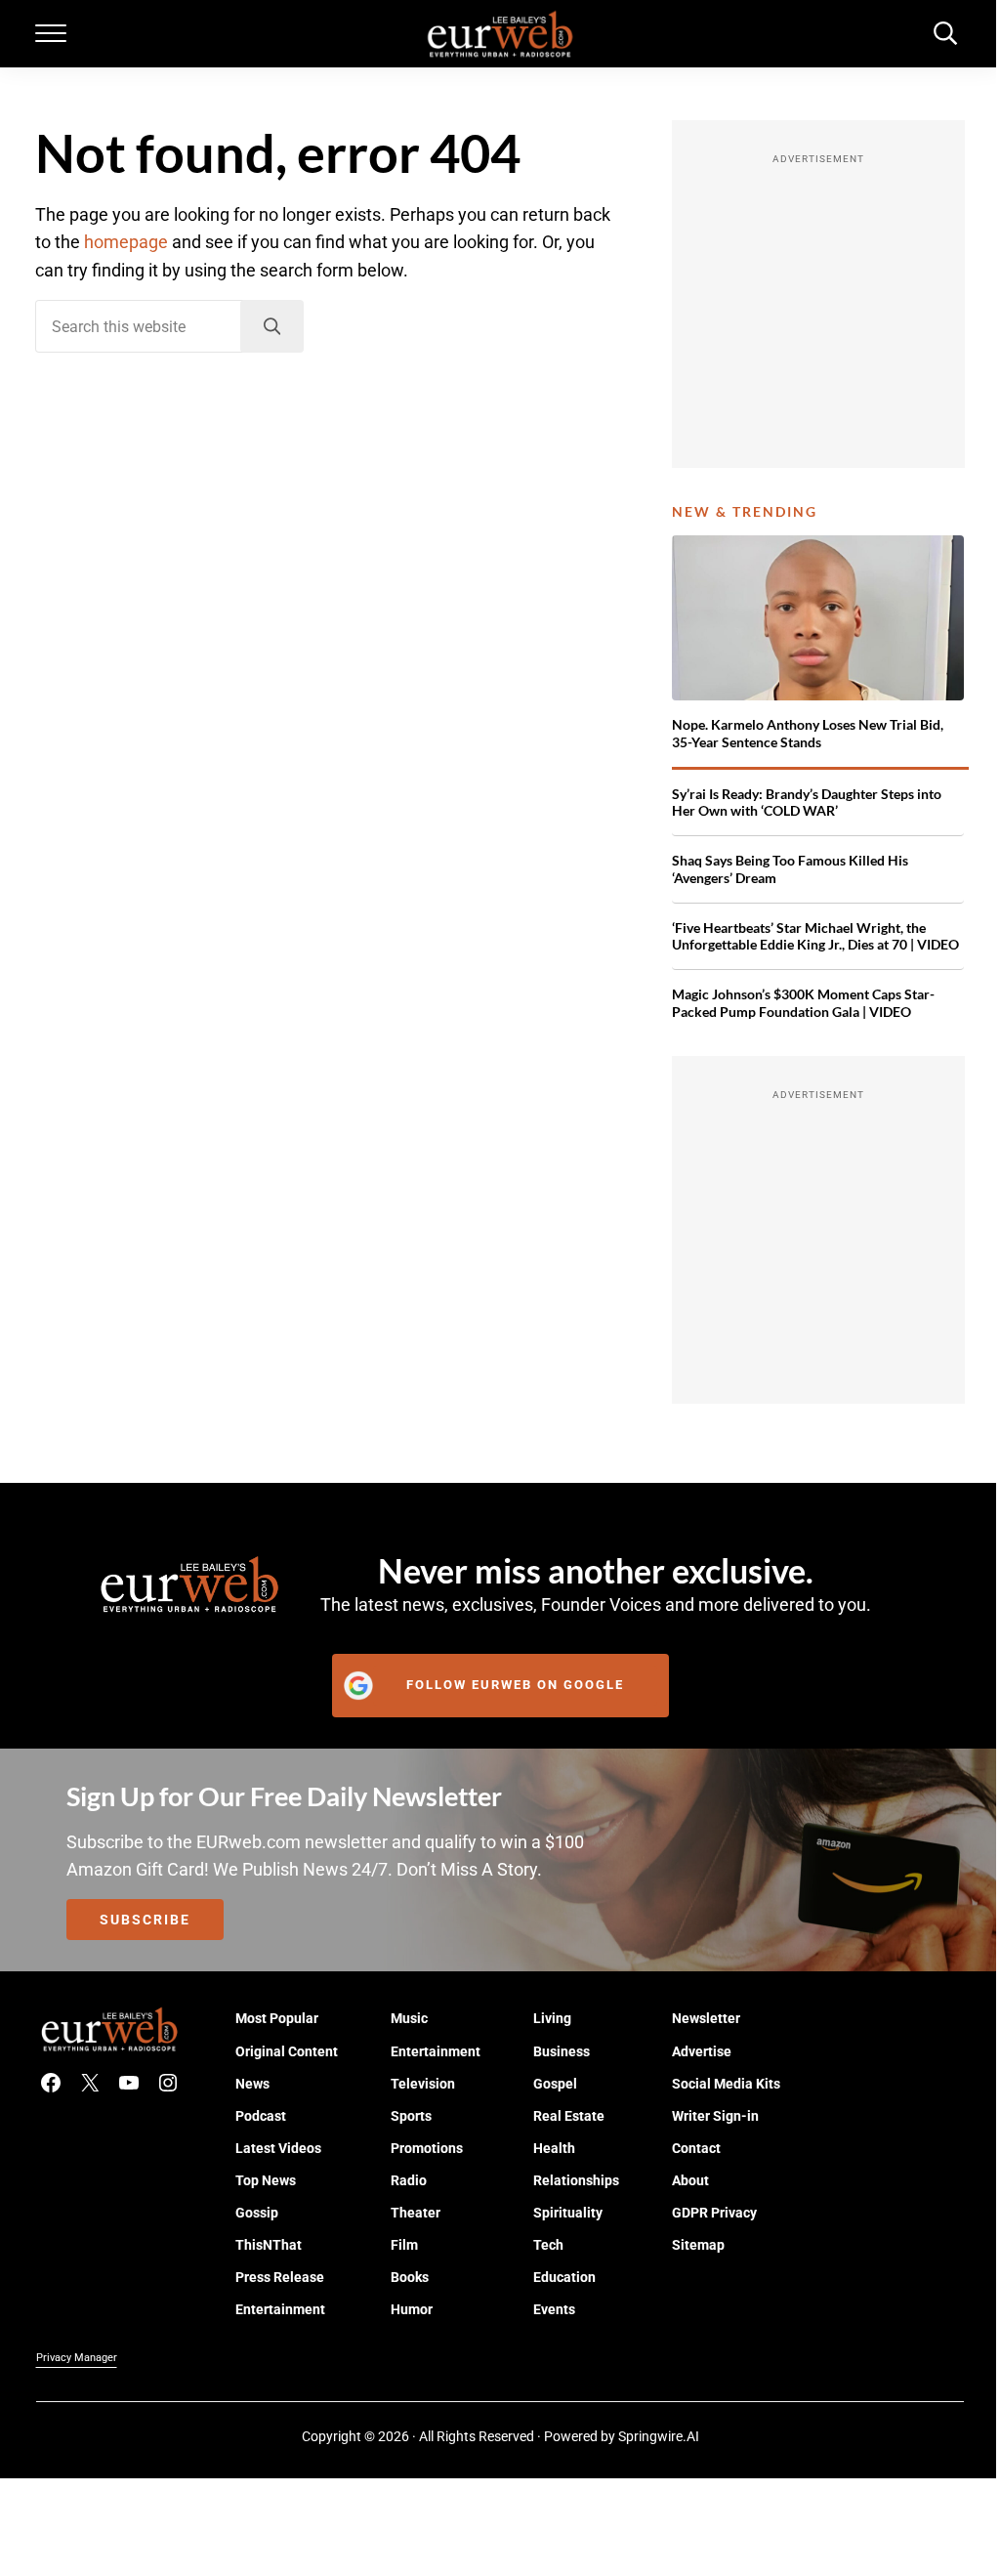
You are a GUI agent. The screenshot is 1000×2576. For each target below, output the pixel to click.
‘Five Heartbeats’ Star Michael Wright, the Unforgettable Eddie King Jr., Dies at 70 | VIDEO (815, 936)
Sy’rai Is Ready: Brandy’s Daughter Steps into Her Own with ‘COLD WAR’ (807, 802)
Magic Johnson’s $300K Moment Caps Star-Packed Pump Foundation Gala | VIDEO (803, 1003)
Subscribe (145, 1920)
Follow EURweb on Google (515, 1685)
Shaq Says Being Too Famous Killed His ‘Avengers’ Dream (790, 869)
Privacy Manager (77, 2358)
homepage (126, 242)
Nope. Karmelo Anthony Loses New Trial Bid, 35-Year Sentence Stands (808, 733)
